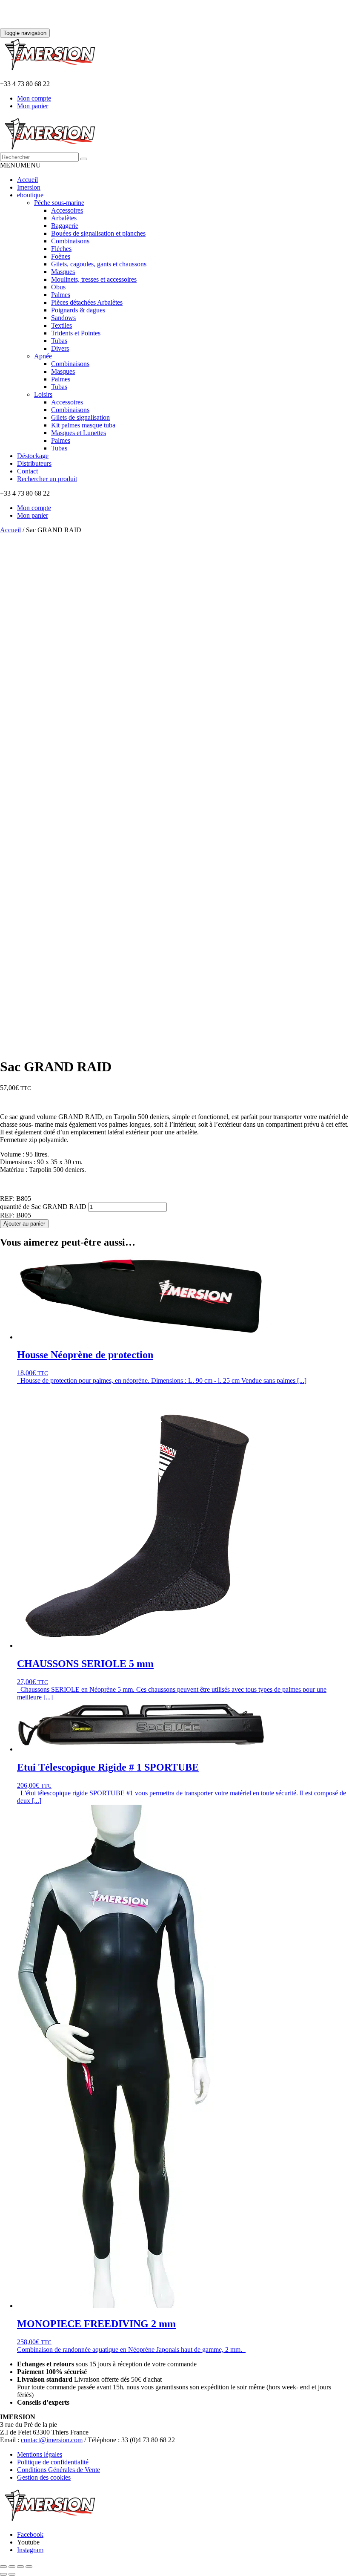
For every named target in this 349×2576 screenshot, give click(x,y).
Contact (27, 471)
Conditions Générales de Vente (59, 2470)
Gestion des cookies (44, 2477)
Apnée (43, 356)
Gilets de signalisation (80, 417)
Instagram (30, 2550)
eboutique (30, 195)
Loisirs (43, 394)
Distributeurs (34, 463)
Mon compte (34, 98)
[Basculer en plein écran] (12, 2567)
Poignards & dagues (78, 310)
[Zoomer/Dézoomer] (3, 2567)
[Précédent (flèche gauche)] (3, 2574)
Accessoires (67, 210)
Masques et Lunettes (79, 433)
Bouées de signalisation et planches (98, 233)
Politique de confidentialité (53, 2462)
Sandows (63, 318)
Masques (63, 272)
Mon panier (33, 106)
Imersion (29, 187)
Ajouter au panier (24, 1224)
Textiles (62, 325)
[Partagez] (20, 2567)
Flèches (61, 249)
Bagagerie (65, 226)
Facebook (30, 2534)
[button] (20, 165)
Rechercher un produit (47, 479)
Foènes (61, 256)
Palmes (61, 295)
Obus (58, 287)
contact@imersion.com (52, 2440)
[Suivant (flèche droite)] (12, 2574)
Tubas (59, 341)
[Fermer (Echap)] (29, 2567)
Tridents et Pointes (76, 333)
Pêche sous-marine (59, 203)
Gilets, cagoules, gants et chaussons (99, 264)
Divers (60, 348)
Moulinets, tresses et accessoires (94, 279)
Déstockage (33, 456)
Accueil (27, 180)
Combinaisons (70, 241)
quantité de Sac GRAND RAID (43, 1207)
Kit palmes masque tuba (83, 425)
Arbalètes (64, 218)
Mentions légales (40, 2454)
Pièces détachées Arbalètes (87, 302)
